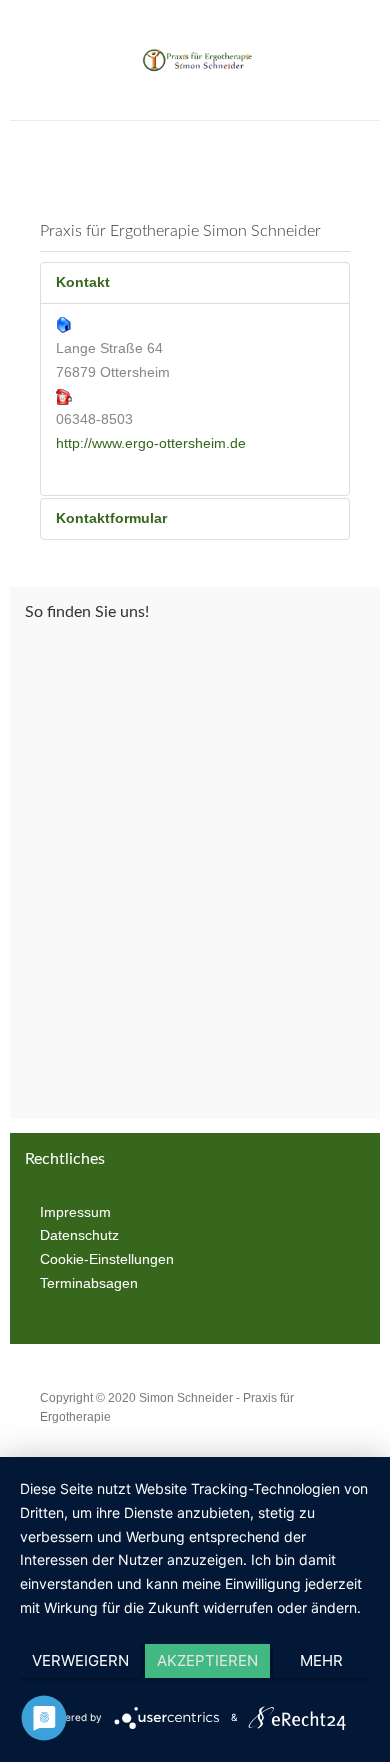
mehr (321, 1660)
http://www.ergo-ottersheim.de (151, 443)
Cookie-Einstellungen (107, 1259)
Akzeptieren (207, 1660)
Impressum (75, 1212)
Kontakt (83, 282)
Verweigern (80, 1660)
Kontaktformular (111, 518)
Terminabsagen (89, 1283)
